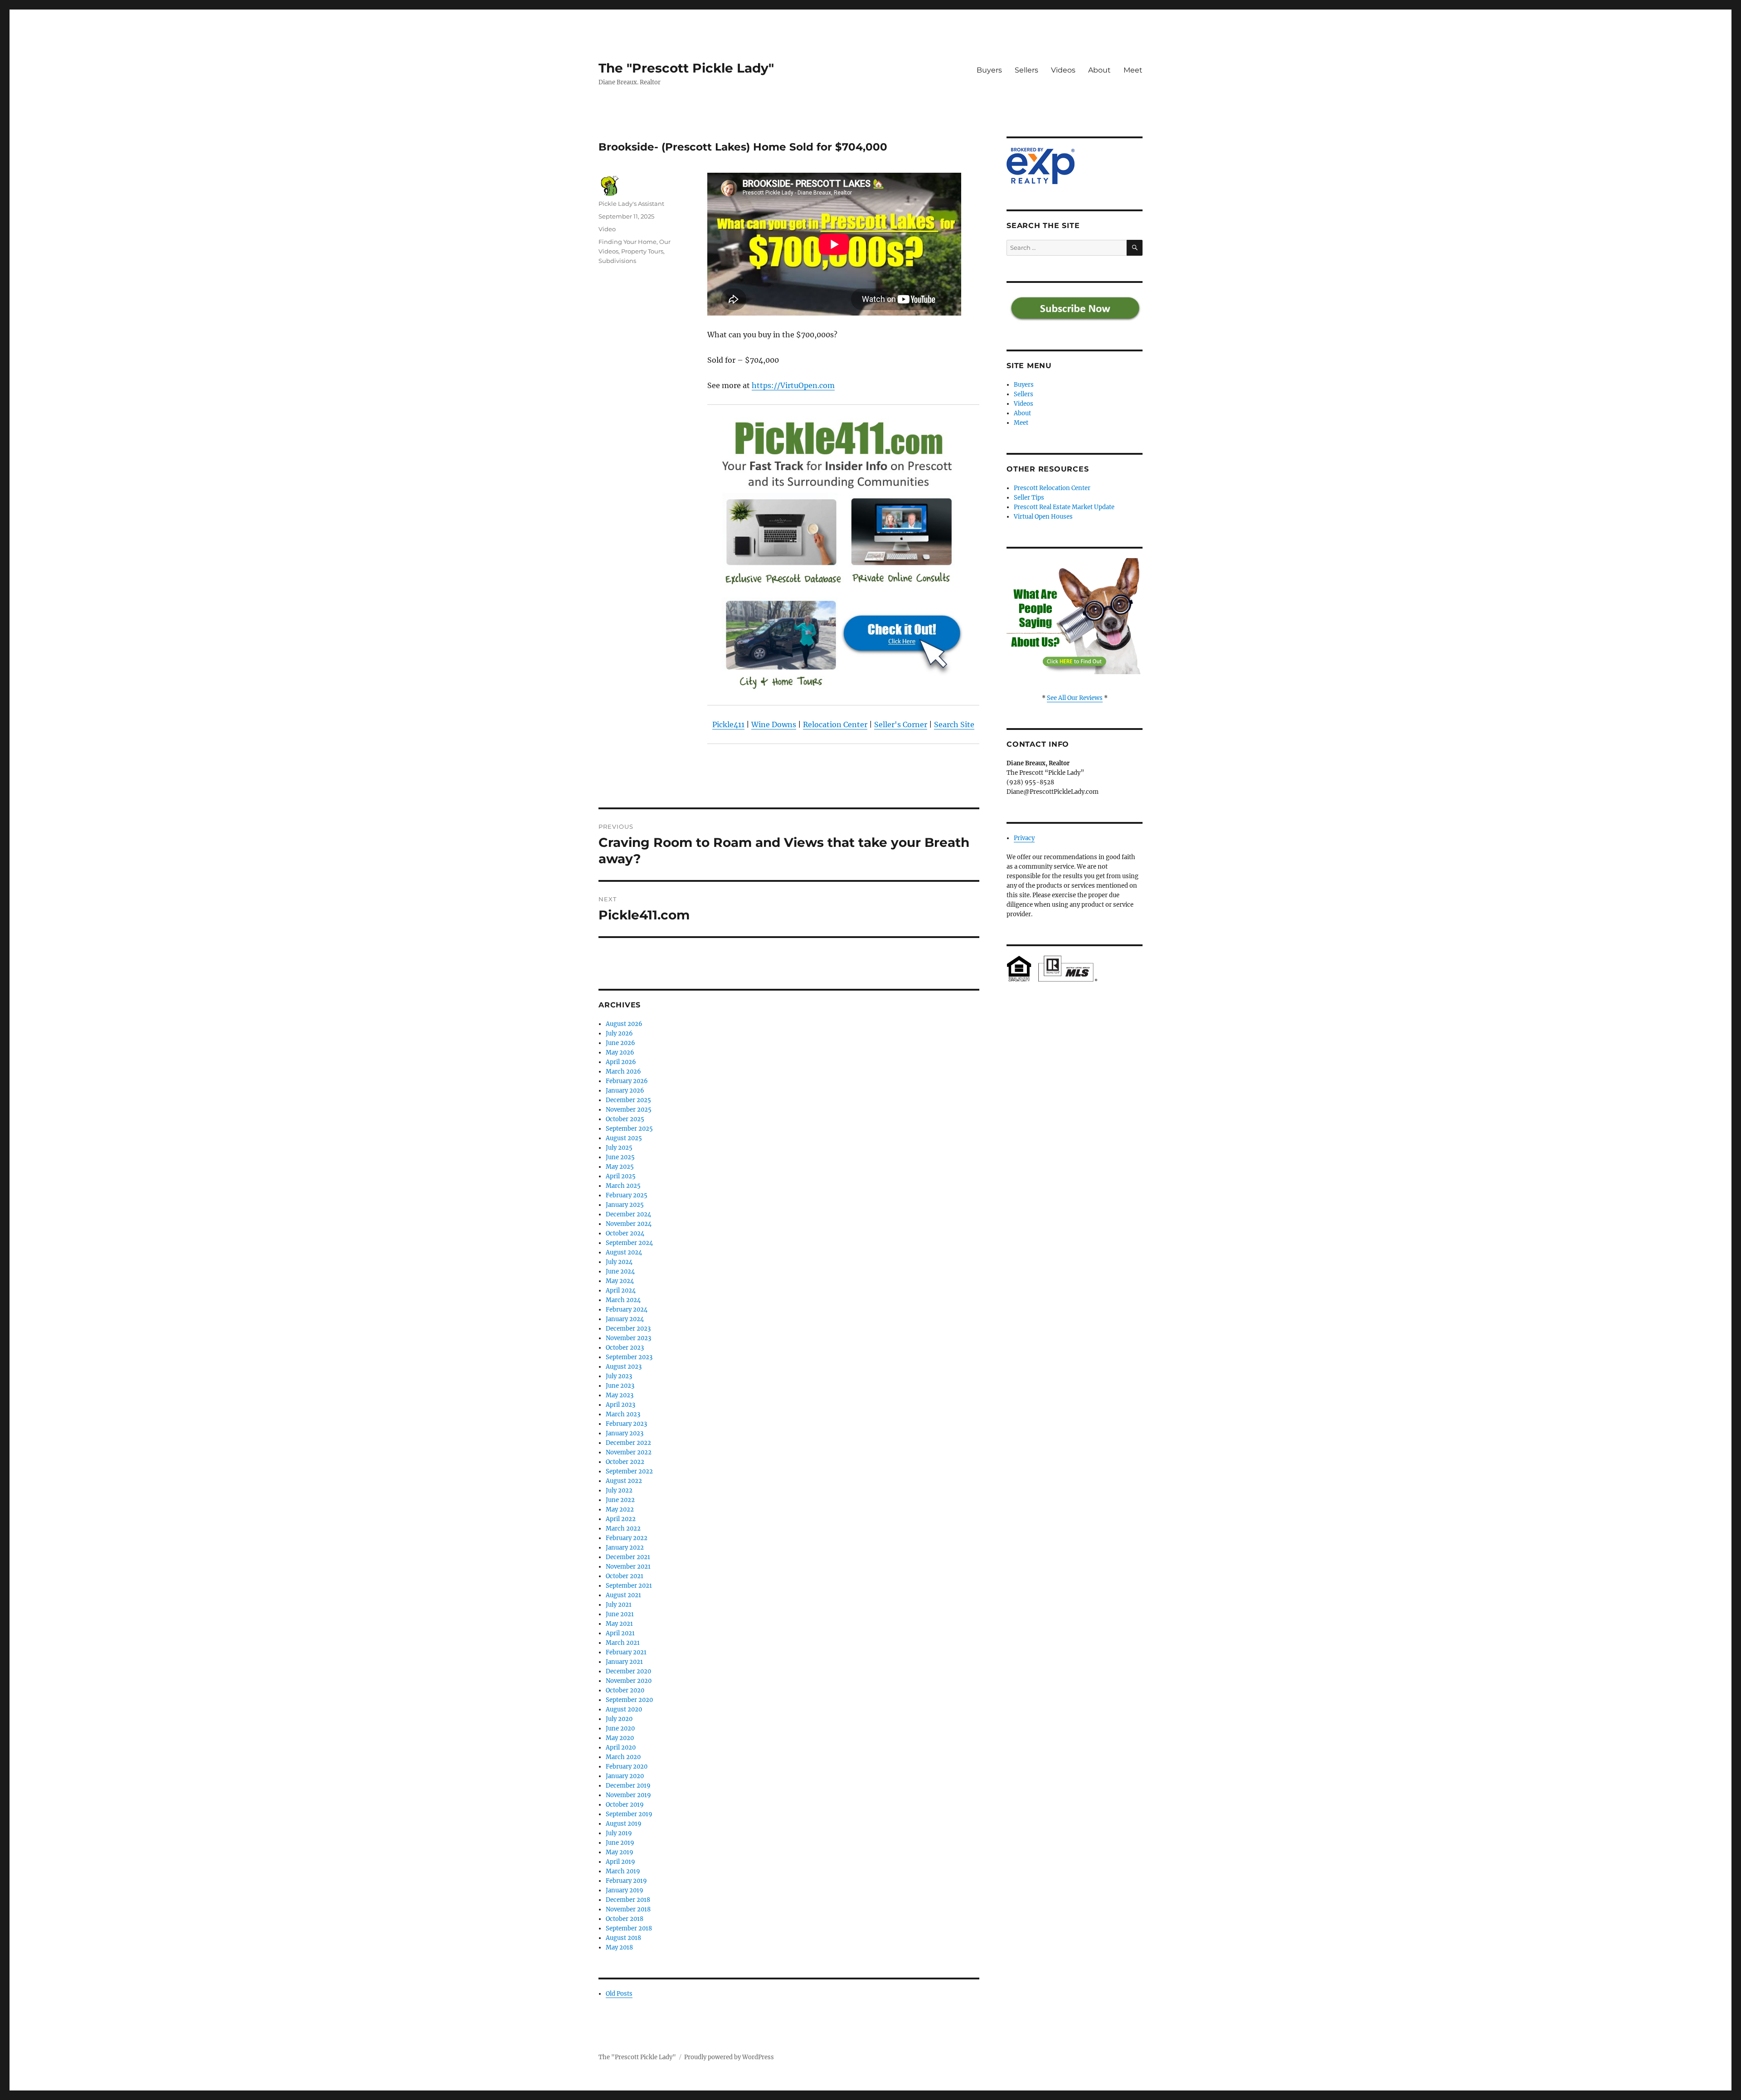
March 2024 (623, 1300)
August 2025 (624, 1138)
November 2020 (629, 1681)
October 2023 (625, 1348)
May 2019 (620, 1852)
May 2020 (620, 1738)
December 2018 (628, 1900)
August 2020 (624, 1709)
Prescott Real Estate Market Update (1064, 507)
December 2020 (628, 1671)
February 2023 (626, 1424)
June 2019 (620, 1843)
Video (607, 229)
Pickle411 (728, 724)
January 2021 (624, 1662)
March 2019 (623, 1871)
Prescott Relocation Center (1052, 488)
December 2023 (628, 1329)
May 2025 (620, 1167)
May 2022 (620, 1509)
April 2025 (621, 1176)
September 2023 (629, 1357)
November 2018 (628, 1909)
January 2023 (625, 1433)
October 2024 (625, 1233)
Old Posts (619, 1994)
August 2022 (624, 1481)
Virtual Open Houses (1043, 517)
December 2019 (628, 1786)
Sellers (1026, 70)
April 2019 (620, 1862)
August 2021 (623, 1595)
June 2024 (620, 1271)
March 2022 (623, 1529)
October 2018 (625, 1919)
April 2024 (621, 1291)
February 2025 (627, 1195)
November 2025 (629, 1110)
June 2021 (620, 1614)
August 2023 (624, 1367)
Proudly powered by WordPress (729, 2057)
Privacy (1024, 838)
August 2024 (624, 1252)
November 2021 (628, 1567)
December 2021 (628, 1557)
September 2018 (629, 1928)
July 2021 (619, 1605)
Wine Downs (774, 724)
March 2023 (623, 1414)
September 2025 (629, 1129)
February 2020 (627, 1767)
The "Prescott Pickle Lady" (686, 68)
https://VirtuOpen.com (793, 385)
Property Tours (642, 251)
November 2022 (629, 1452)
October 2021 (625, 1576)
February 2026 (627, 1081)
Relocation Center (835, 724)
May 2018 (619, 1947)
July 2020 (619, 1719)
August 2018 (623, 1938)
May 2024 (620, 1281)
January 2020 (625, 1776)
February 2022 (627, 1538)
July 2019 (619, 1833)
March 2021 (623, 1643)
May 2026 (620, 1052)
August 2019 (624, 1824)
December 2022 (628, 1443)
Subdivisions (617, 261)
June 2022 (620, 1500)
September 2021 (629, 1586)
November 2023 (628, 1338)
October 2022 (625, 1462)
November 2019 (628, 1795)
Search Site (954, 724)
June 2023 (620, 1386)
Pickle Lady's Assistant (631, 204)
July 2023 (619, 1376)
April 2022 (621, 1519)
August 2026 (624, 1024)
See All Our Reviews (1075, 698)
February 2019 (626, 1881)
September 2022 (629, 1471)
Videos (1063, 70)
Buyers (989, 70)
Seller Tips (1029, 498)
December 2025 (628, 1100)
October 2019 (625, 1805)
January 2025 (625, 1205)
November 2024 (629, 1224)
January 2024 (625, 1319)
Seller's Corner (901, 724)
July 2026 (619, 1033)
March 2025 (623, 1186)
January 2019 (625, 1890)
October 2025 (625, 1119)
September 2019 (629, 1814)
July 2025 (619, 1148)
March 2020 (623, 1757)
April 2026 (621, 1062)
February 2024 (627, 1310)
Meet (1133, 70)
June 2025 (620, 1157)
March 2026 (623, 1072)
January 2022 (625, 1548)
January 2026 (625, 1091)
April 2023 (620, 1405)
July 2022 (619, 1490)
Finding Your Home (627, 242)
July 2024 (619, 1262)
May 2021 (619, 1624)
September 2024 (629, 1243)
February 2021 (626, 1652)
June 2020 (620, 1728)
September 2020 (629, 1700)
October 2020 (625, 1690)
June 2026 (620, 1043)
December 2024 (628, 1214)
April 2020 (621, 1748)
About (1099, 70)
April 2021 (620, 1633)
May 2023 (620, 1395)
